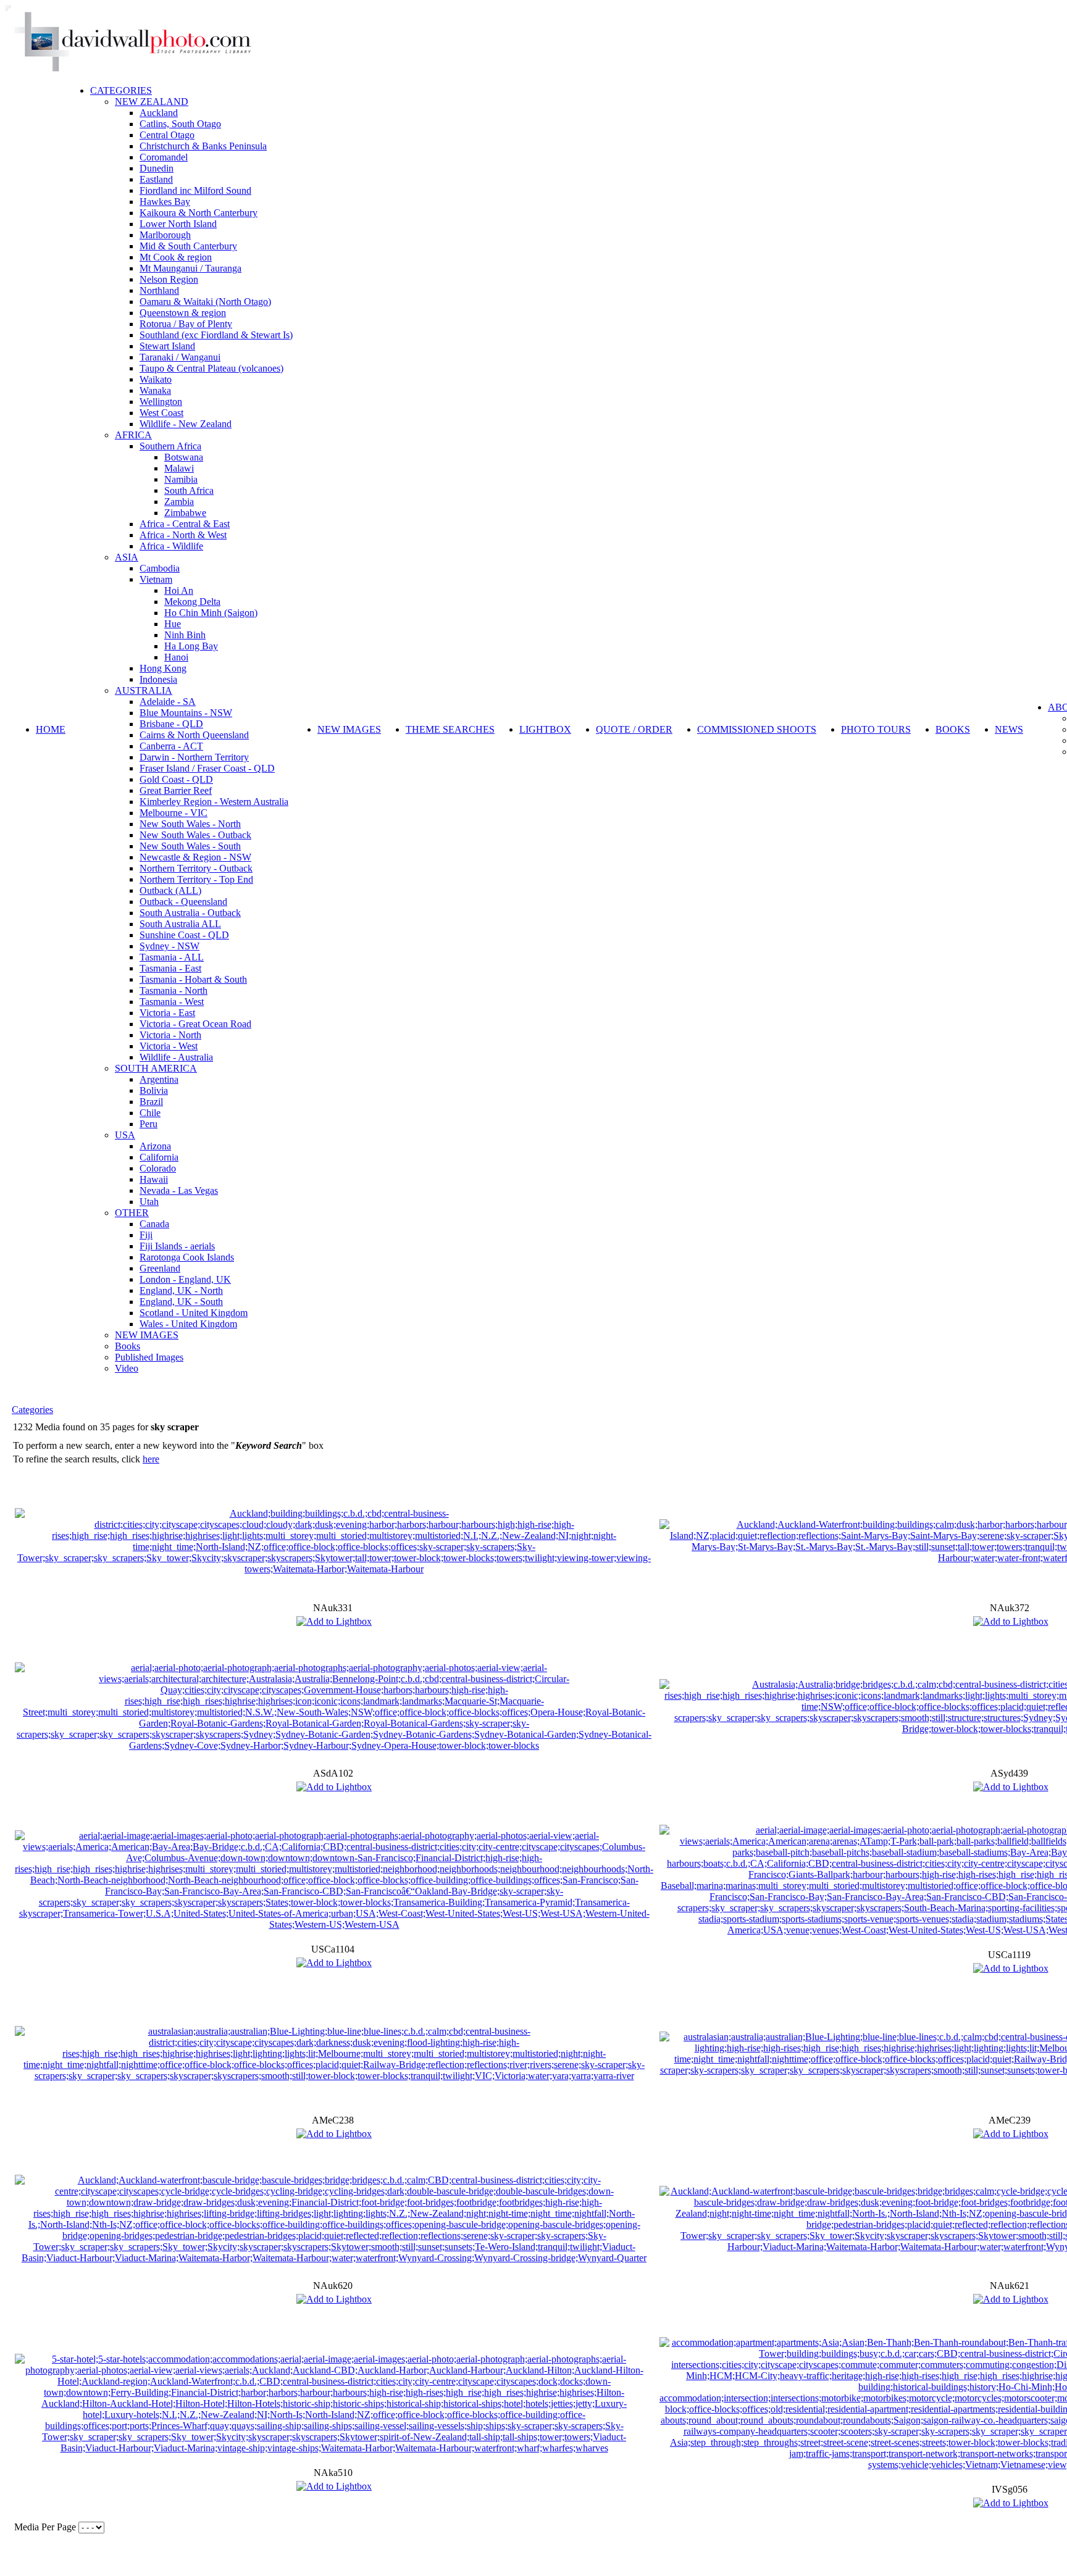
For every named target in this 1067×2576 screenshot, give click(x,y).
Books (128, 1346)
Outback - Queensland (183, 902)
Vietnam (156, 579)
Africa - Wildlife (171, 546)
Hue (173, 624)
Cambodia (160, 568)
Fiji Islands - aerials (177, 1246)
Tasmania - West (172, 1002)
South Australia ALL (180, 924)
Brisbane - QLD (171, 724)
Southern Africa (170, 446)
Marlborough (165, 235)
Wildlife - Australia (176, 1057)
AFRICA (133, 435)
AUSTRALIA (144, 690)
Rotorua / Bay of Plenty (186, 324)
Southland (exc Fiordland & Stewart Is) (216, 335)
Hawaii (154, 1179)
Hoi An (179, 590)
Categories (32, 1410)
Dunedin (157, 168)
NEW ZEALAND (152, 102)
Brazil (151, 1102)
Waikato (156, 379)
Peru (149, 1124)
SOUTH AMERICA (156, 1068)
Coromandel (164, 157)
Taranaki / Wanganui (180, 357)
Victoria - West (169, 1046)
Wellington (161, 402)
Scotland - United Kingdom (194, 1313)
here (151, 1459)
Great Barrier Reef (176, 790)
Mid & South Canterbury (188, 246)
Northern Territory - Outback (196, 868)
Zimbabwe (185, 513)
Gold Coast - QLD (176, 779)
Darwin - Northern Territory (194, 757)
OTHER (132, 1213)
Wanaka (155, 390)
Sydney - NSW (169, 946)
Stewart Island (167, 346)
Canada (154, 1224)
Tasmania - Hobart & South (193, 979)
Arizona (155, 1146)
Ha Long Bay (191, 646)
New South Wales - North (190, 824)
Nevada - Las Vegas (179, 1190)
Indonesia (158, 679)
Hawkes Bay (165, 202)
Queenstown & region (183, 313)
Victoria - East (167, 1013)
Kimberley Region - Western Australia (214, 802)
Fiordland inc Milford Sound (195, 190)
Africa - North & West (183, 535)
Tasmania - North (174, 990)
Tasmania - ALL (172, 957)
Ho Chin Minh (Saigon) (211, 613)
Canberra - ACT (171, 746)
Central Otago (167, 135)
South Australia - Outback (190, 913)
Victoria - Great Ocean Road (195, 1024)
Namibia (181, 479)
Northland (159, 290)
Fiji (146, 1235)
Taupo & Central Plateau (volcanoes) (211, 368)
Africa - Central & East (185, 524)
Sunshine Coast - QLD (184, 935)
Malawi (179, 468)
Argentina (159, 1079)
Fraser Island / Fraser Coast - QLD (207, 768)
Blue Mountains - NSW (186, 713)
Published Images (149, 1357)
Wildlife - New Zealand (186, 424)
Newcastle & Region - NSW (195, 857)
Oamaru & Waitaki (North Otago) (205, 302)
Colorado (158, 1168)
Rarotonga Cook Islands (187, 1257)
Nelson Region (169, 279)
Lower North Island (178, 224)
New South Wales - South (190, 846)
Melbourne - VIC (174, 813)
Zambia (179, 502)
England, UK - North (181, 1290)
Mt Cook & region (176, 257)
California (159, 1157)
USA (125, 1135)
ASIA (127, 557)
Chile (150, 1113)
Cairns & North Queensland (194, 735)
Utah (149, 1202)
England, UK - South (181, 1302)
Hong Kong (163, 668)
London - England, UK (185, 1279)
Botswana (184, 457)
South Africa (189, 490)
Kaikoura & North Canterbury (199, 213)
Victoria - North (170, 1035)
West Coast (161, 413)
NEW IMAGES (147, 1335)
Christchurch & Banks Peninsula (203, 146)
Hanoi (176, 657)
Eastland (156, 179)
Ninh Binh (185, 635)
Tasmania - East (170, 968)
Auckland (159, 113)
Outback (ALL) (170, 890)
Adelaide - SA (168, 702)
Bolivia (154, 1090)
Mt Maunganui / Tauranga (190, 268)
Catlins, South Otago (180, 124)
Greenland (160, 1268)
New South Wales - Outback (195, 835)
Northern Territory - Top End (196, 879)
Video (127, 1368)
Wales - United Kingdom (188, 1324)
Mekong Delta (192, 602)
